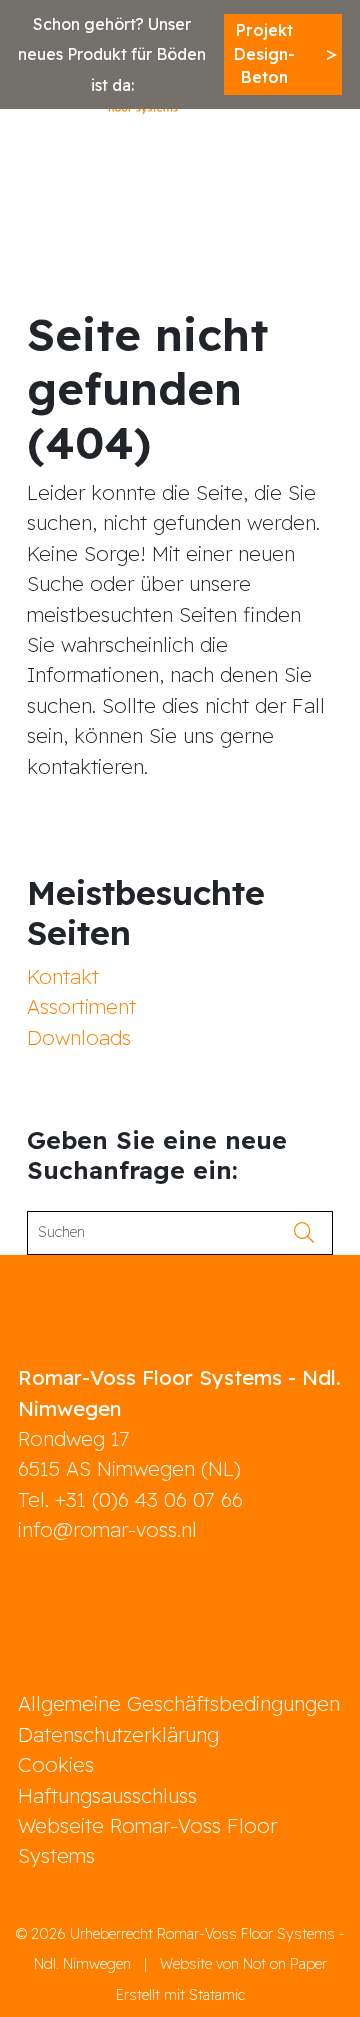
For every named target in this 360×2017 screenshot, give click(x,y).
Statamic (217, 1995)
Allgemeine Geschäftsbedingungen (179, 1703)
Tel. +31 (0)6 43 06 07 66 (130, 1499)
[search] (310, 1233)
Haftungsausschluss (107, 1795)
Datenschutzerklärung (118, 1734)
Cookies (56, 1764)
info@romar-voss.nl (107, 1529)
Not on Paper (285, 1964)
